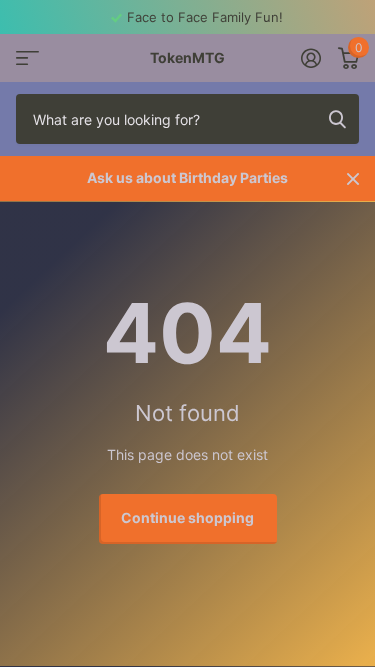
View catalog (27, 58)
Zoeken (337, 119)
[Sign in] (310, 58)
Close (353, 178)
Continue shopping (187, 517)
